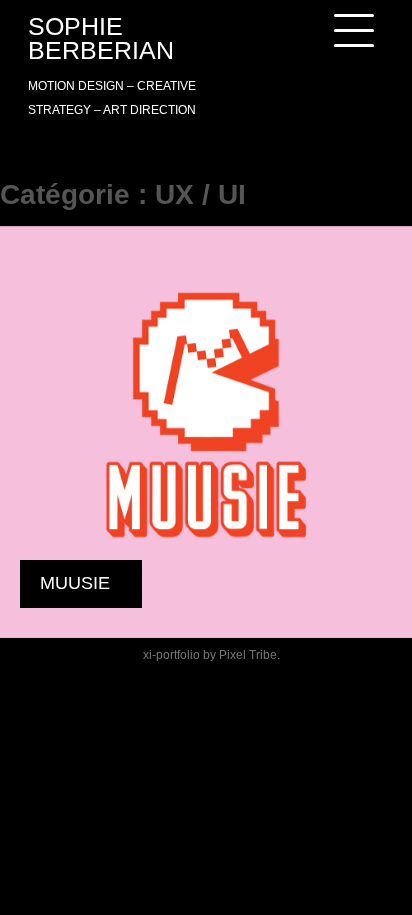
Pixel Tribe (248, 655)
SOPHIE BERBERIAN (101, 38)
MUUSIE (75, 583)
